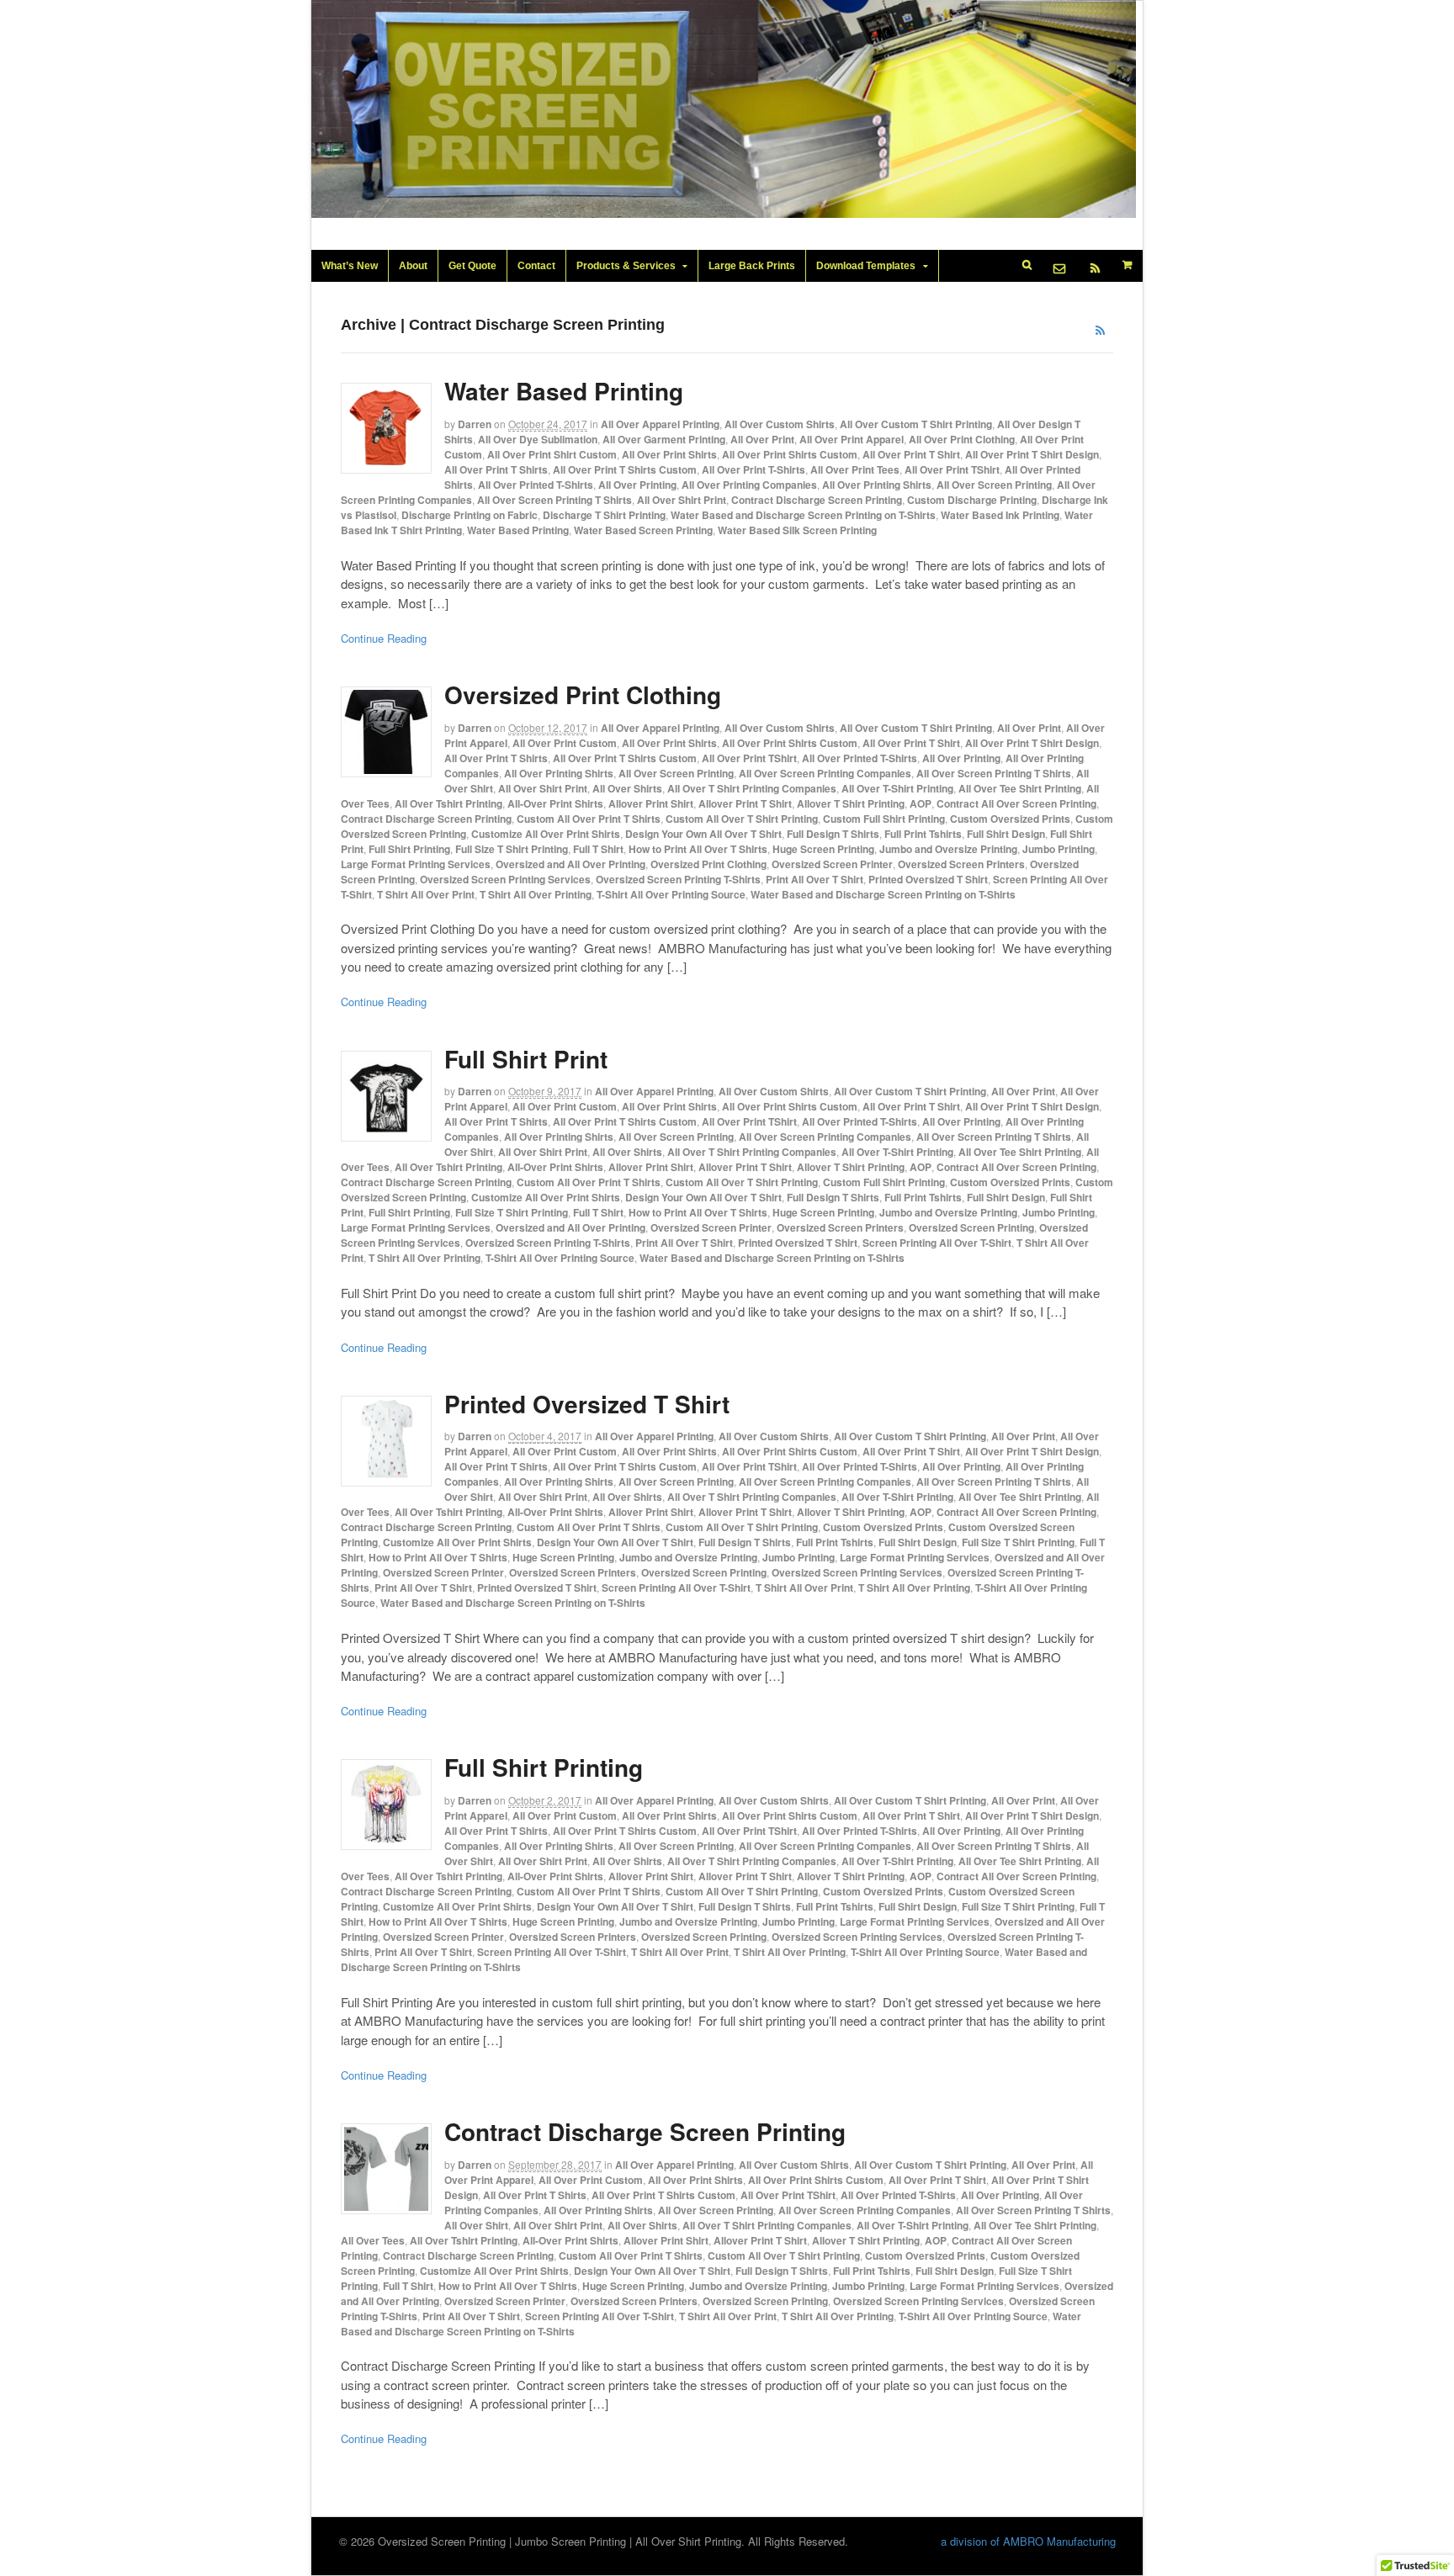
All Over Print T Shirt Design (1032, 454)
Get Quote (472, 266)
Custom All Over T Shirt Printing (742, 819)
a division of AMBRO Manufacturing (1028, 2541)
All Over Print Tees (855, 469)
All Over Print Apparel (852, 439)
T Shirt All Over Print (426, 894)
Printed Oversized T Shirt (928, 879)
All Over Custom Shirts (780, 424)
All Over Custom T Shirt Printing (916, 424)
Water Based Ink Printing (1000, 515)
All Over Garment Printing (664, 439)
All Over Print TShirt (952, 469)
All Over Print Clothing (962, 439)
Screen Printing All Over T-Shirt (937, 1243)
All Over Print (762, 439)
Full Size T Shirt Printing (512, 849)
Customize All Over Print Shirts (546, 834)
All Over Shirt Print (682, 500)
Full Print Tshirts (923, 834)
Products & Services (626, 266)
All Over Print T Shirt (911, 454)
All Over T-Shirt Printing (897, 788)
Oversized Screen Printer (832, 864)
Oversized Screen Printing (971, 1227)
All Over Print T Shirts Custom (625, 469)
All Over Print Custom (565, 743)
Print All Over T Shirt (815, 879)
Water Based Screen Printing (643, 530)
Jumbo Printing (1059, 849)
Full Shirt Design (1006, 834)
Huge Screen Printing (823, 849)
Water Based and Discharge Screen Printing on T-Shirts (803, 515)
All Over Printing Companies (749, 485)
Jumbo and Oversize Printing (948, 849)
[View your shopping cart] (1128, 265)
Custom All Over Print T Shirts (589, 819)
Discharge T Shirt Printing (604, 515)
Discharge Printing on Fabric (470, 515)
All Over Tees (373, 2240)
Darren (475, 424)
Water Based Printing (564, 391)
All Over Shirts (627, 788)
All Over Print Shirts (669, 454)
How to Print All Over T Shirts (698, 849)
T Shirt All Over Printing (536, 894)
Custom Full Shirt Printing (884, 819)
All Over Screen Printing (994, 485)
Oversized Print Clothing (583, 694)
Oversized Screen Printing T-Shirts (678, 879)
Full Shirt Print (526, 1059)
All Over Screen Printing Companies (825, 773)
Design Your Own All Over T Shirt (703, 834)
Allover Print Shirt (651, 803)
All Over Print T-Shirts (754, 469)
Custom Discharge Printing (972, 500)
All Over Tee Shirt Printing (1020, 788)
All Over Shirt (476, 2225)
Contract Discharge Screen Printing (817, 500)
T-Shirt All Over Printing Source (671, 894)
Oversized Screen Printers (961, 864)
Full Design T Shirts (833, 834)
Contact (536, 266)
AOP (921, 803)
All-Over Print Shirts (555, 803)
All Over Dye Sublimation (538, 439)
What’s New (350, 266)
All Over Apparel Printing (660, 424)
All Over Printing (637, 485)
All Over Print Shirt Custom (552, 454)
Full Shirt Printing (409, 849)
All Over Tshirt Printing (448, 803)
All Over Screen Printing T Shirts (555, 500)
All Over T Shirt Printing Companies (752, 788)
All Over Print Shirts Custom (790, 454)
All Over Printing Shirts (877, 485)
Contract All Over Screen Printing (1016, 803)
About (413, 266)
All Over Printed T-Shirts (536, 485)
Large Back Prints (752, 266)
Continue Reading (384, 638)
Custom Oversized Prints (1010, 819)
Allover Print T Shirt (745, 803)
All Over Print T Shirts (496, 469)
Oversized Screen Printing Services (505, 879)
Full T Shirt (598, 849)
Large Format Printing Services (416, 864)
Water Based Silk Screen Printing (797, 530)
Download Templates (866, 266)
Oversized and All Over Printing (570, 864)
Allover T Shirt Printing (851, 803)
